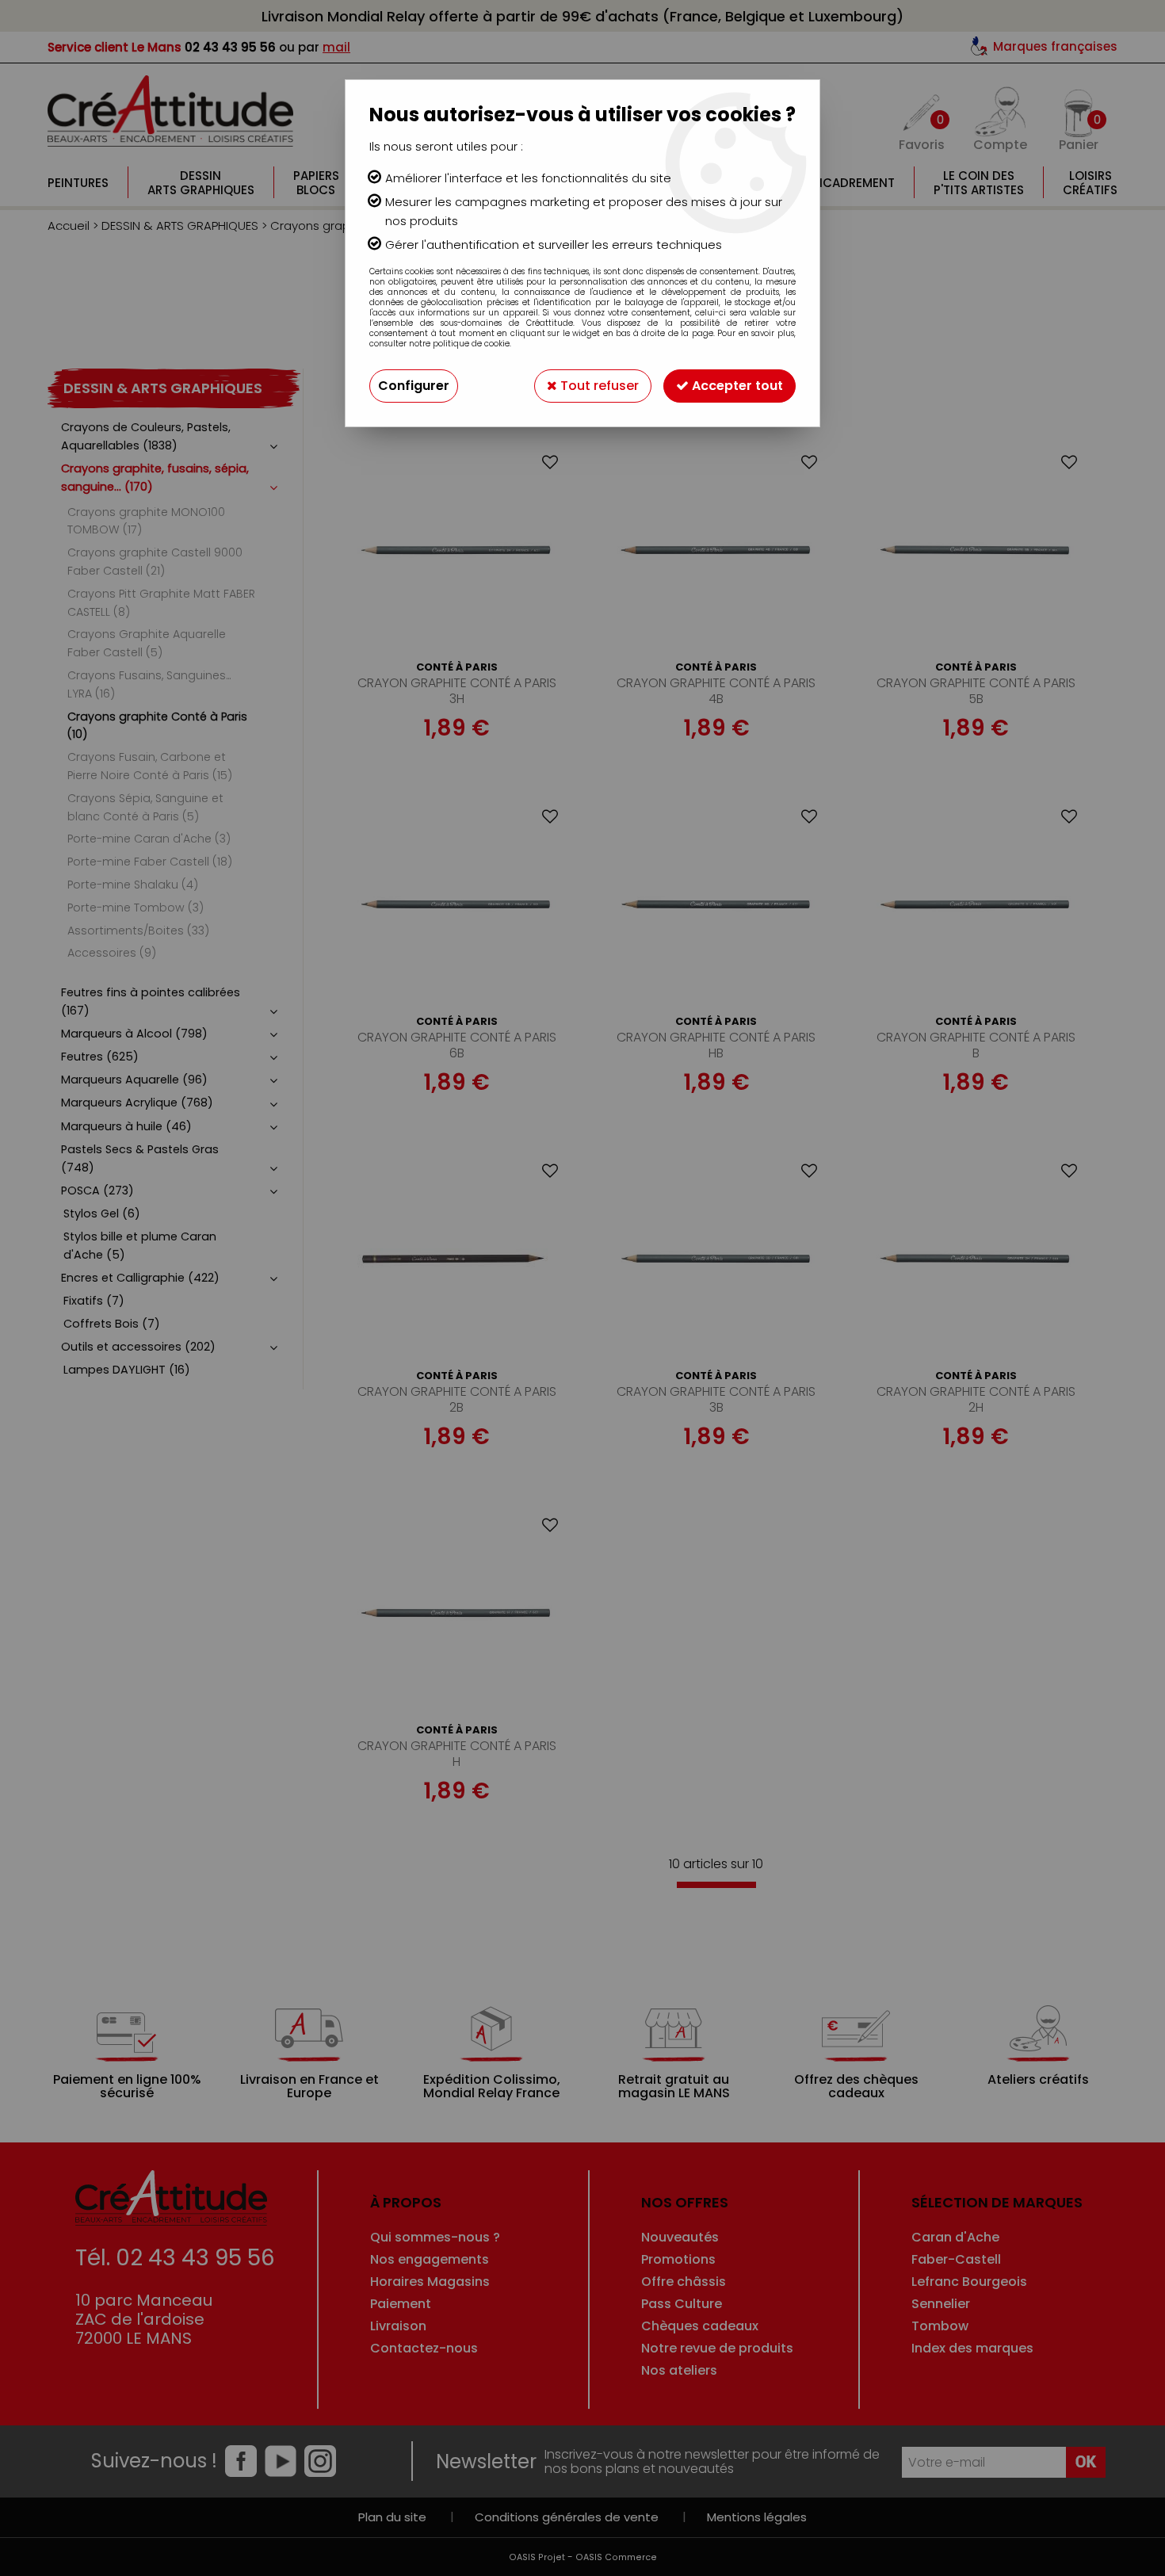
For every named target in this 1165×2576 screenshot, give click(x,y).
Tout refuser (598, 386)
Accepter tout (736, 386)
